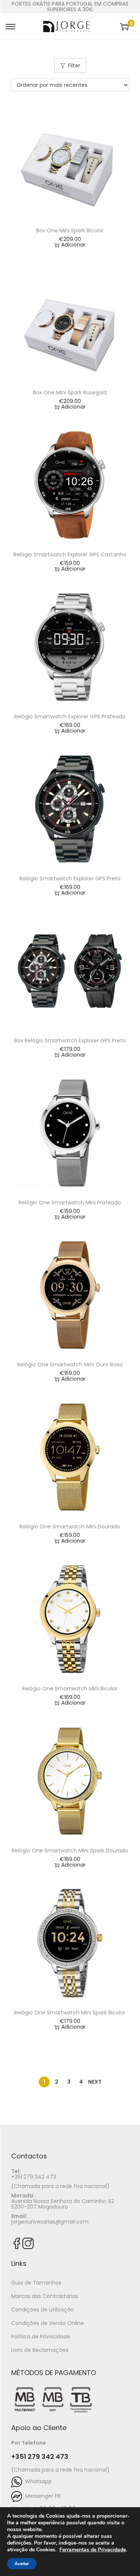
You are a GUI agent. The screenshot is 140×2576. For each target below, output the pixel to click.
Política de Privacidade (41, 2337)
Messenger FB (41, 2496)
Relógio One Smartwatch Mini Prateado (70, 1203)
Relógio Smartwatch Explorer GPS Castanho (70, 554)
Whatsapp (37, 2481)
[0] (124, 27)
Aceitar (22, 2564)
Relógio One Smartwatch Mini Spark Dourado (70, 1851)
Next (95, 2082)
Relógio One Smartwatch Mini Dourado (70, 1527)
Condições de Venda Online (48, 2323)
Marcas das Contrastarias (45, 2296)
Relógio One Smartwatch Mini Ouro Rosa (70, 1365)
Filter (74, 65)
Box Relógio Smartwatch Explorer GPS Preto (70, 1041)
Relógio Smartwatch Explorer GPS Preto (70, 878)
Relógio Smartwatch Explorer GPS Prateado (70, 716)
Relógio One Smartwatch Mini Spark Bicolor (70, 2013)
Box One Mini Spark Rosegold (70, 392)
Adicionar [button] (73, 245)
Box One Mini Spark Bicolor (70, 230)
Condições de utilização (43, 2310)
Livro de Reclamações (40, 2350)
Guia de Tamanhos (36, 2283)
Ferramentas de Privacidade (93, 2550)
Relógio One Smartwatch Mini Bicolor (70, 1689)
